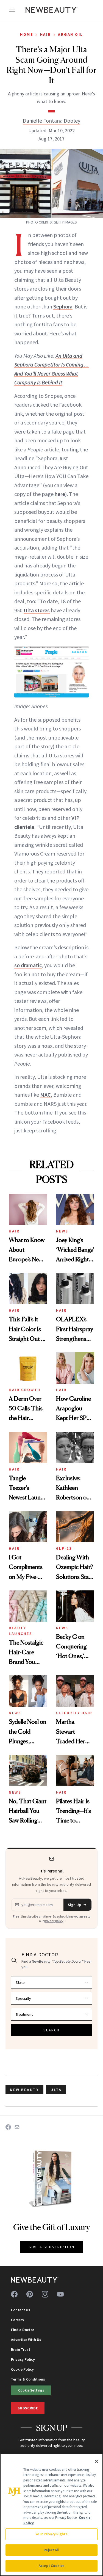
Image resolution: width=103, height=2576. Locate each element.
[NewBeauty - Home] (52, 10)
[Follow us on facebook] (14, 2294)
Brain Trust (21, 2349)
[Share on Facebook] (8, 2127)
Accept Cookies (51, 2566)
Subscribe (28, 2408)
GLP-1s (64, 1548)
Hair (46, 34)
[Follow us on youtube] (60, 2294)
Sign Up (74, 1905)
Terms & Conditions (28, 2379)
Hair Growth (25, 1390)
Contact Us (21, 2310)
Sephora (63, 306)
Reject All (51, 2550)
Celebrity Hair (74, 1713)
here (60, 494)
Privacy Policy (23, 2359)
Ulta (56, 2090)
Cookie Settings (31, 2390)
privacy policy (54, 1921)
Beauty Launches (20, 1631)
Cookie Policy (22, 2369)
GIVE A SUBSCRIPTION (51, 2247)
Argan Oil (70, 34)
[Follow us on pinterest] (30, 2294)
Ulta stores (37, 610)
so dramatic (28, 965)
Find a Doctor (23, 2330)
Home (27, 34)
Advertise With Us (26, 2340)
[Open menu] (12, 10)
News (62, 1231)
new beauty (24, 2090)
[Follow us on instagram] (45, 2294)
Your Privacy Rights (51, 2534)
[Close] (96, 2461)
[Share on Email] (17, 2127)
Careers (17, 2320)
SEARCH (52, 2030)
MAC (45, 1095)
